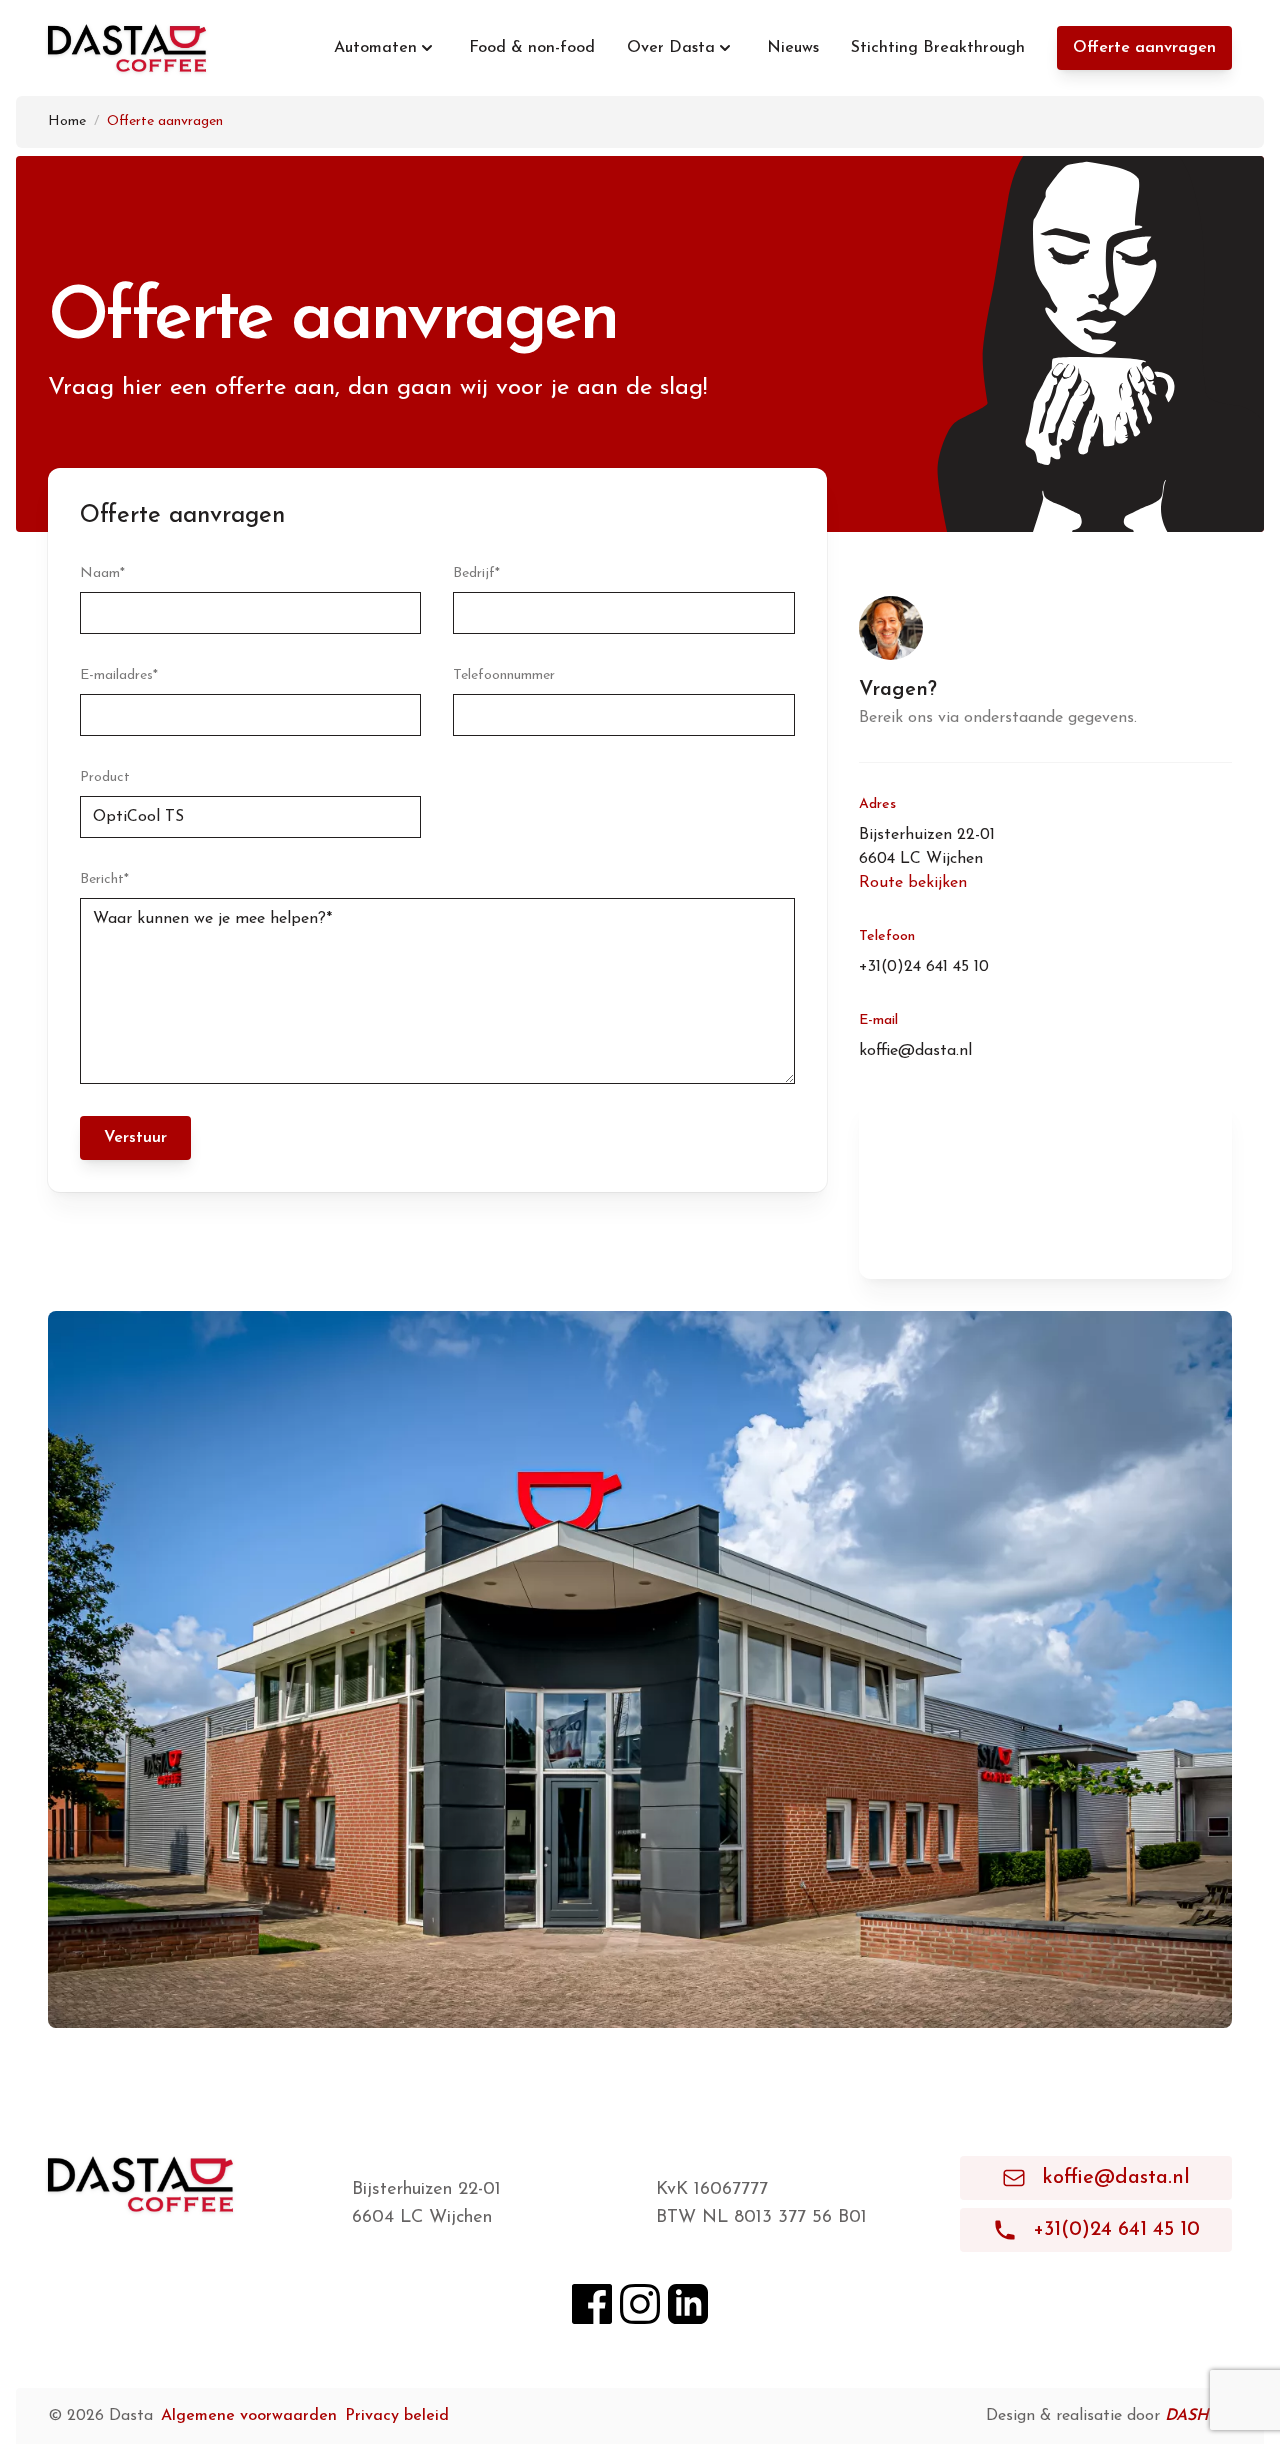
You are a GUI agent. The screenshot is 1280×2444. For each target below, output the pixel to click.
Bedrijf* (476, 573)
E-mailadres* (119, 675)
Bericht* (104, 879)
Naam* (102, 573)
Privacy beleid (397, 2416)
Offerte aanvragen (1144, 48)
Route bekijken (913, 883)
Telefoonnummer (504, 675)
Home (67, 121)
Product (105, 777)
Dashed (1198, 2416)
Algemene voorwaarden (249, 2416)
